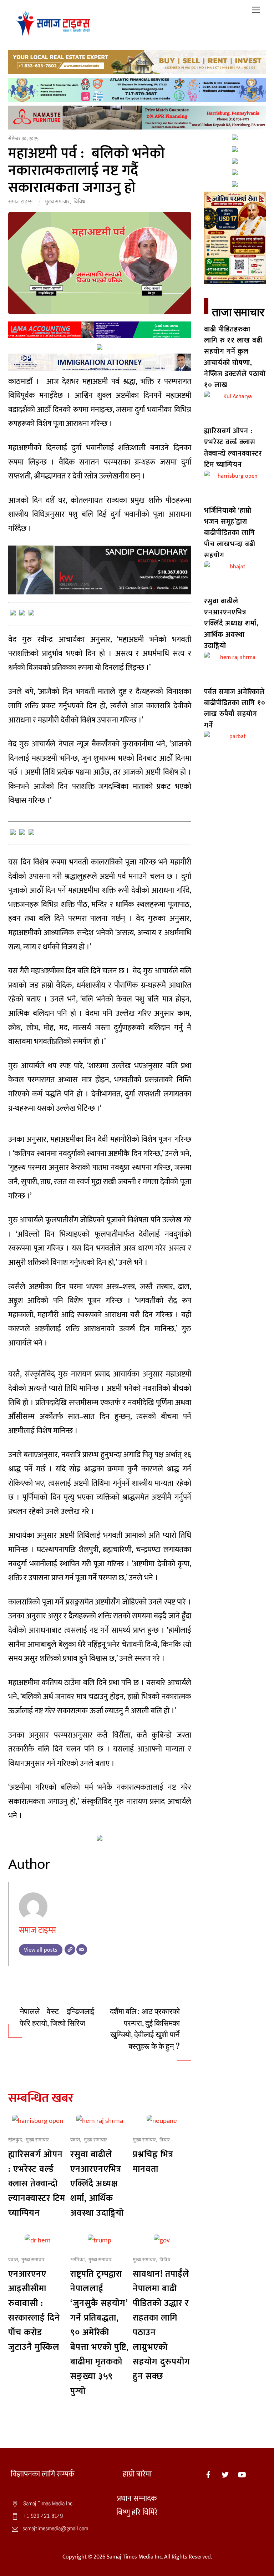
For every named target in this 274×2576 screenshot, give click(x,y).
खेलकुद (15, 2140)
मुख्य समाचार (57, 202)
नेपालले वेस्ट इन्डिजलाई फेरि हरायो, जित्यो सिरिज (57, 2017)
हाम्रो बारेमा (137, 2474)
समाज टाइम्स (20, 202)
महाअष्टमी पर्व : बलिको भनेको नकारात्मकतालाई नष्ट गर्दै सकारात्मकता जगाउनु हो (87, 171)
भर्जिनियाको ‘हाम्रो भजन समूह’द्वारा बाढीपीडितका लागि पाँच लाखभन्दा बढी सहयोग (230, 533)
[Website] (70, 1949)
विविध (79, 202)
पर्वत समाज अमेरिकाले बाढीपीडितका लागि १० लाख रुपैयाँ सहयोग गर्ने (235, 709)
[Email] (82, 1949)
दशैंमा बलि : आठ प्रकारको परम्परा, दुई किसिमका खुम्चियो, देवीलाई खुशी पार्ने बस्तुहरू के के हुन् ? (145, 2029)
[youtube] (242, 2474)
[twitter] (225, 2474)
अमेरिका (77, 2260)
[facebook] (208, 2474)
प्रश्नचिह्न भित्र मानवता (153, 2162)
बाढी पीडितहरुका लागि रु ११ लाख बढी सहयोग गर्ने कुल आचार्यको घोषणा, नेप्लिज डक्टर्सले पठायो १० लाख (235, 357)
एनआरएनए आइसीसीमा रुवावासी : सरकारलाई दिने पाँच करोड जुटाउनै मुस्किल (34, 2311)
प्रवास (75, 2140)
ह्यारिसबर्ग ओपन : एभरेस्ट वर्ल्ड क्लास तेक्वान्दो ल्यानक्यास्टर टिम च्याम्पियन (37, 2184)
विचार (165, 2140)
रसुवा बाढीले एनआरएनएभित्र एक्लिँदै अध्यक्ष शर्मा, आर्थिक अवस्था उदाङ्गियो (97, 2184)
